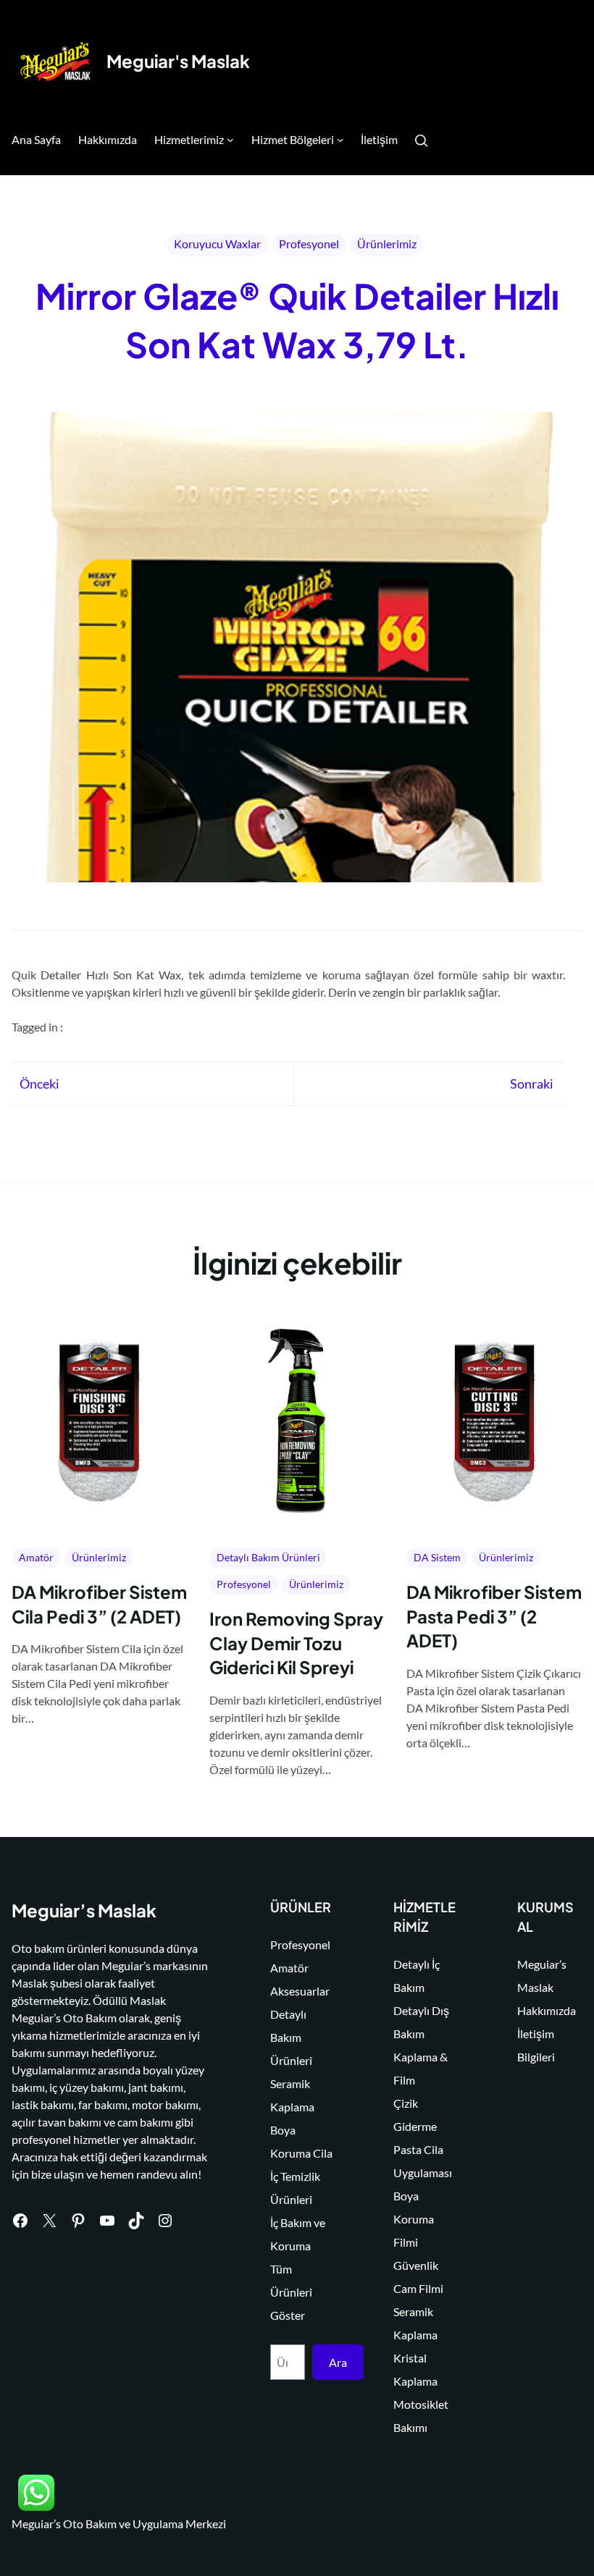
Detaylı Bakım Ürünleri (268, 1557)
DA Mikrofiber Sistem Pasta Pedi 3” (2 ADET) (494, 1616)
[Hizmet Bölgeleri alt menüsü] (340, 140)
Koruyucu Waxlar (217, 244)
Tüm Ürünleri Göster (291, 2292)
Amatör (36, 1557)
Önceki (39, 1084)
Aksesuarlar (300, 1991)
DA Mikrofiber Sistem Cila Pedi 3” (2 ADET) (99, 1604)
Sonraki (532, 1084)
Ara (338, 2362)
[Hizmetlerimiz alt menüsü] (230, 140)
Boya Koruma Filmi (414, 2219)
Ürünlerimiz (387, 244)
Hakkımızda (547, 2010)
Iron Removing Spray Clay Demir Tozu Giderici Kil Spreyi (296, 1643)
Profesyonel (309, 244)
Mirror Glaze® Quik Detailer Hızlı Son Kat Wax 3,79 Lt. (297, 320)
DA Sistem (437, 1557)
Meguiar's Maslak (178, 61)
